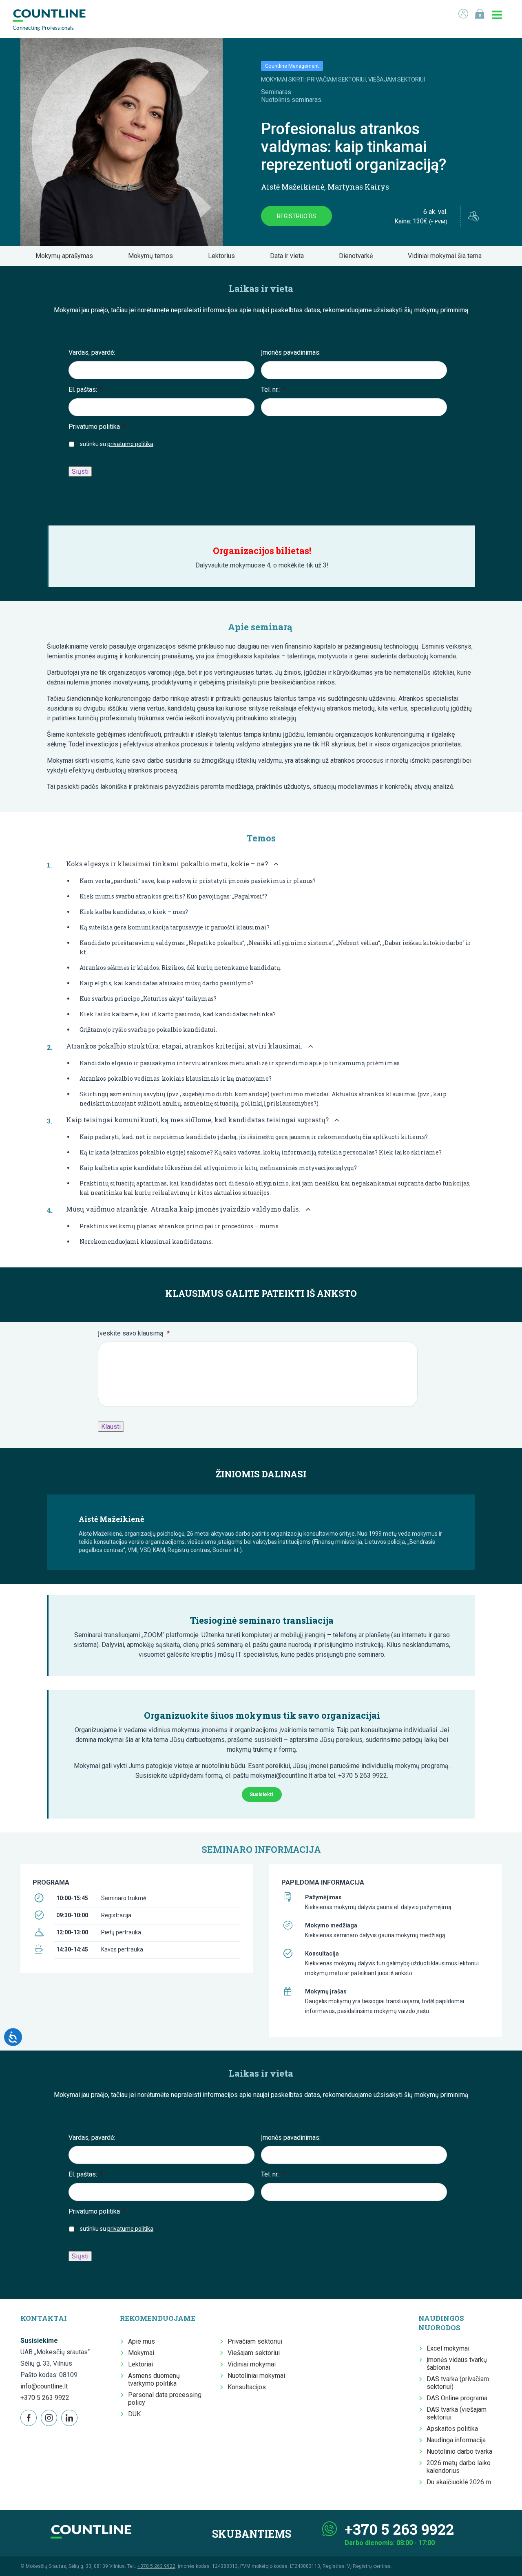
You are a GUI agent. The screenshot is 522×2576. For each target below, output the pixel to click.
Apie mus (142, 2341)
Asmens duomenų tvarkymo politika (154, 2380)
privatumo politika (130, 444)
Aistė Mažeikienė (293, 187)
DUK (134, 2414)
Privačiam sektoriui (255, 2341)
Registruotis (296, 216)
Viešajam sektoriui (254, 2353)
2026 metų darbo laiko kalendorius (459, 2467)
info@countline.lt (44, 2386)
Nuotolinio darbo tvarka (459, 2451)
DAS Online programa (457, 2398)
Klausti (111, 1427)
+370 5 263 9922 (45, 2398)
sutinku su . (117, 444)
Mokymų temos (153, 256)
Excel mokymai (448, 2348)
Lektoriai (140, 2364)
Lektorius (224, 256)
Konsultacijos (247, 2387)
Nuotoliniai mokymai (256, 2376)
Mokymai (141, 2353)
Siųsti (80, 471)
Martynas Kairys (358, 187)
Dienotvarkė (358, 256)
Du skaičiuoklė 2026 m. (459, 2482)
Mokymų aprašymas (67, 256)
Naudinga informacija (456, 2440)
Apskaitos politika (452, 2429)
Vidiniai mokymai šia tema (447, 256)
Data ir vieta (289, 256)
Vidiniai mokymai (252, 2364)
